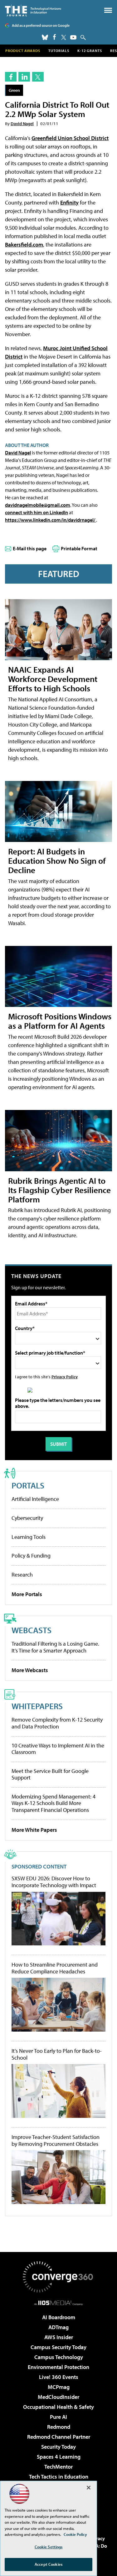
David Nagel (22, 123)
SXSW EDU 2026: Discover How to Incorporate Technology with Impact (54, 1882)
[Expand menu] (108, 12)
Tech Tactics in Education (59, 2477)
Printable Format (79, 548)
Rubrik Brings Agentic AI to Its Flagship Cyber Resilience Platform (59, 1190)
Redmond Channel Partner (59, 2437)
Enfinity (69, 202)
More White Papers (34, 1830)
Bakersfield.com (24, 244)
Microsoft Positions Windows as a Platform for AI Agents (60, 1021)
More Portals (27, 1594)
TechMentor (58, 2467)
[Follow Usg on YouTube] (73, 37)
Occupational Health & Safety (58, 2407)
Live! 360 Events (59, 2377)
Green (14, 90)
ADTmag (58, 2327)
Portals (28, 1485)
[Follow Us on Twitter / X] (64, 37)
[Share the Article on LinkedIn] (24, 77)
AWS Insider (59, 2337)
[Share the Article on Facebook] (11, 77)
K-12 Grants (90, 51)
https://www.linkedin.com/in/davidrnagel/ (51, 520)
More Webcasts (30, 1670)
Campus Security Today (58, 2347)
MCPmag (59, 2387)
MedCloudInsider (58, 2397)
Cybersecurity (27, 1518)
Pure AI (58, 2417)
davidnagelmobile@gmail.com (38, 505)
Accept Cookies (49, 2564)
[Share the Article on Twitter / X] (38, 77)
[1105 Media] (58, 2303)
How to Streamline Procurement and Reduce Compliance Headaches (55, 1968)
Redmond (59, 2427)
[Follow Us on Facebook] (54, 37)
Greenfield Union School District (70, 138)
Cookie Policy (75, 2534)
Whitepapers (37, 1706)
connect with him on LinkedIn (37, 512)
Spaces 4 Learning (59, 2457)
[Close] (89, 2488)
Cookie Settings (49, 2547)
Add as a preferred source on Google (41, 25)
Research (22, 1575)
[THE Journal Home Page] (33, 10)
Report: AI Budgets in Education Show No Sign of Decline (57, 860)
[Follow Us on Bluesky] (45, 37)
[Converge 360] (59, 2277)
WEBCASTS (32, 1630)
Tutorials (59, 51)
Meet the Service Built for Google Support (50, 1774)
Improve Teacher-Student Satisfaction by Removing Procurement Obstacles (56, 2140)
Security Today (58, 2447)
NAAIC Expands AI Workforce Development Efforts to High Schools (53, 679)
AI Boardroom (59, 2317)
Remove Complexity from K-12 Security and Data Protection (57, 1723)
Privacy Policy (65, 1377)
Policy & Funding (31, 1556)
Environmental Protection (58, 2367)
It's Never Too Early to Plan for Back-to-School (57, 2054)
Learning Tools (29, 1537)
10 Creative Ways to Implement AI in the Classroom (58, 1749)
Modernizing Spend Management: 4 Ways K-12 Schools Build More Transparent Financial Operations (54, 1803)
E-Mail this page (30, 548)
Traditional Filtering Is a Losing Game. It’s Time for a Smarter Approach (55, 1647)
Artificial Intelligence (35, 1499)
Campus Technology (59, 2357)
